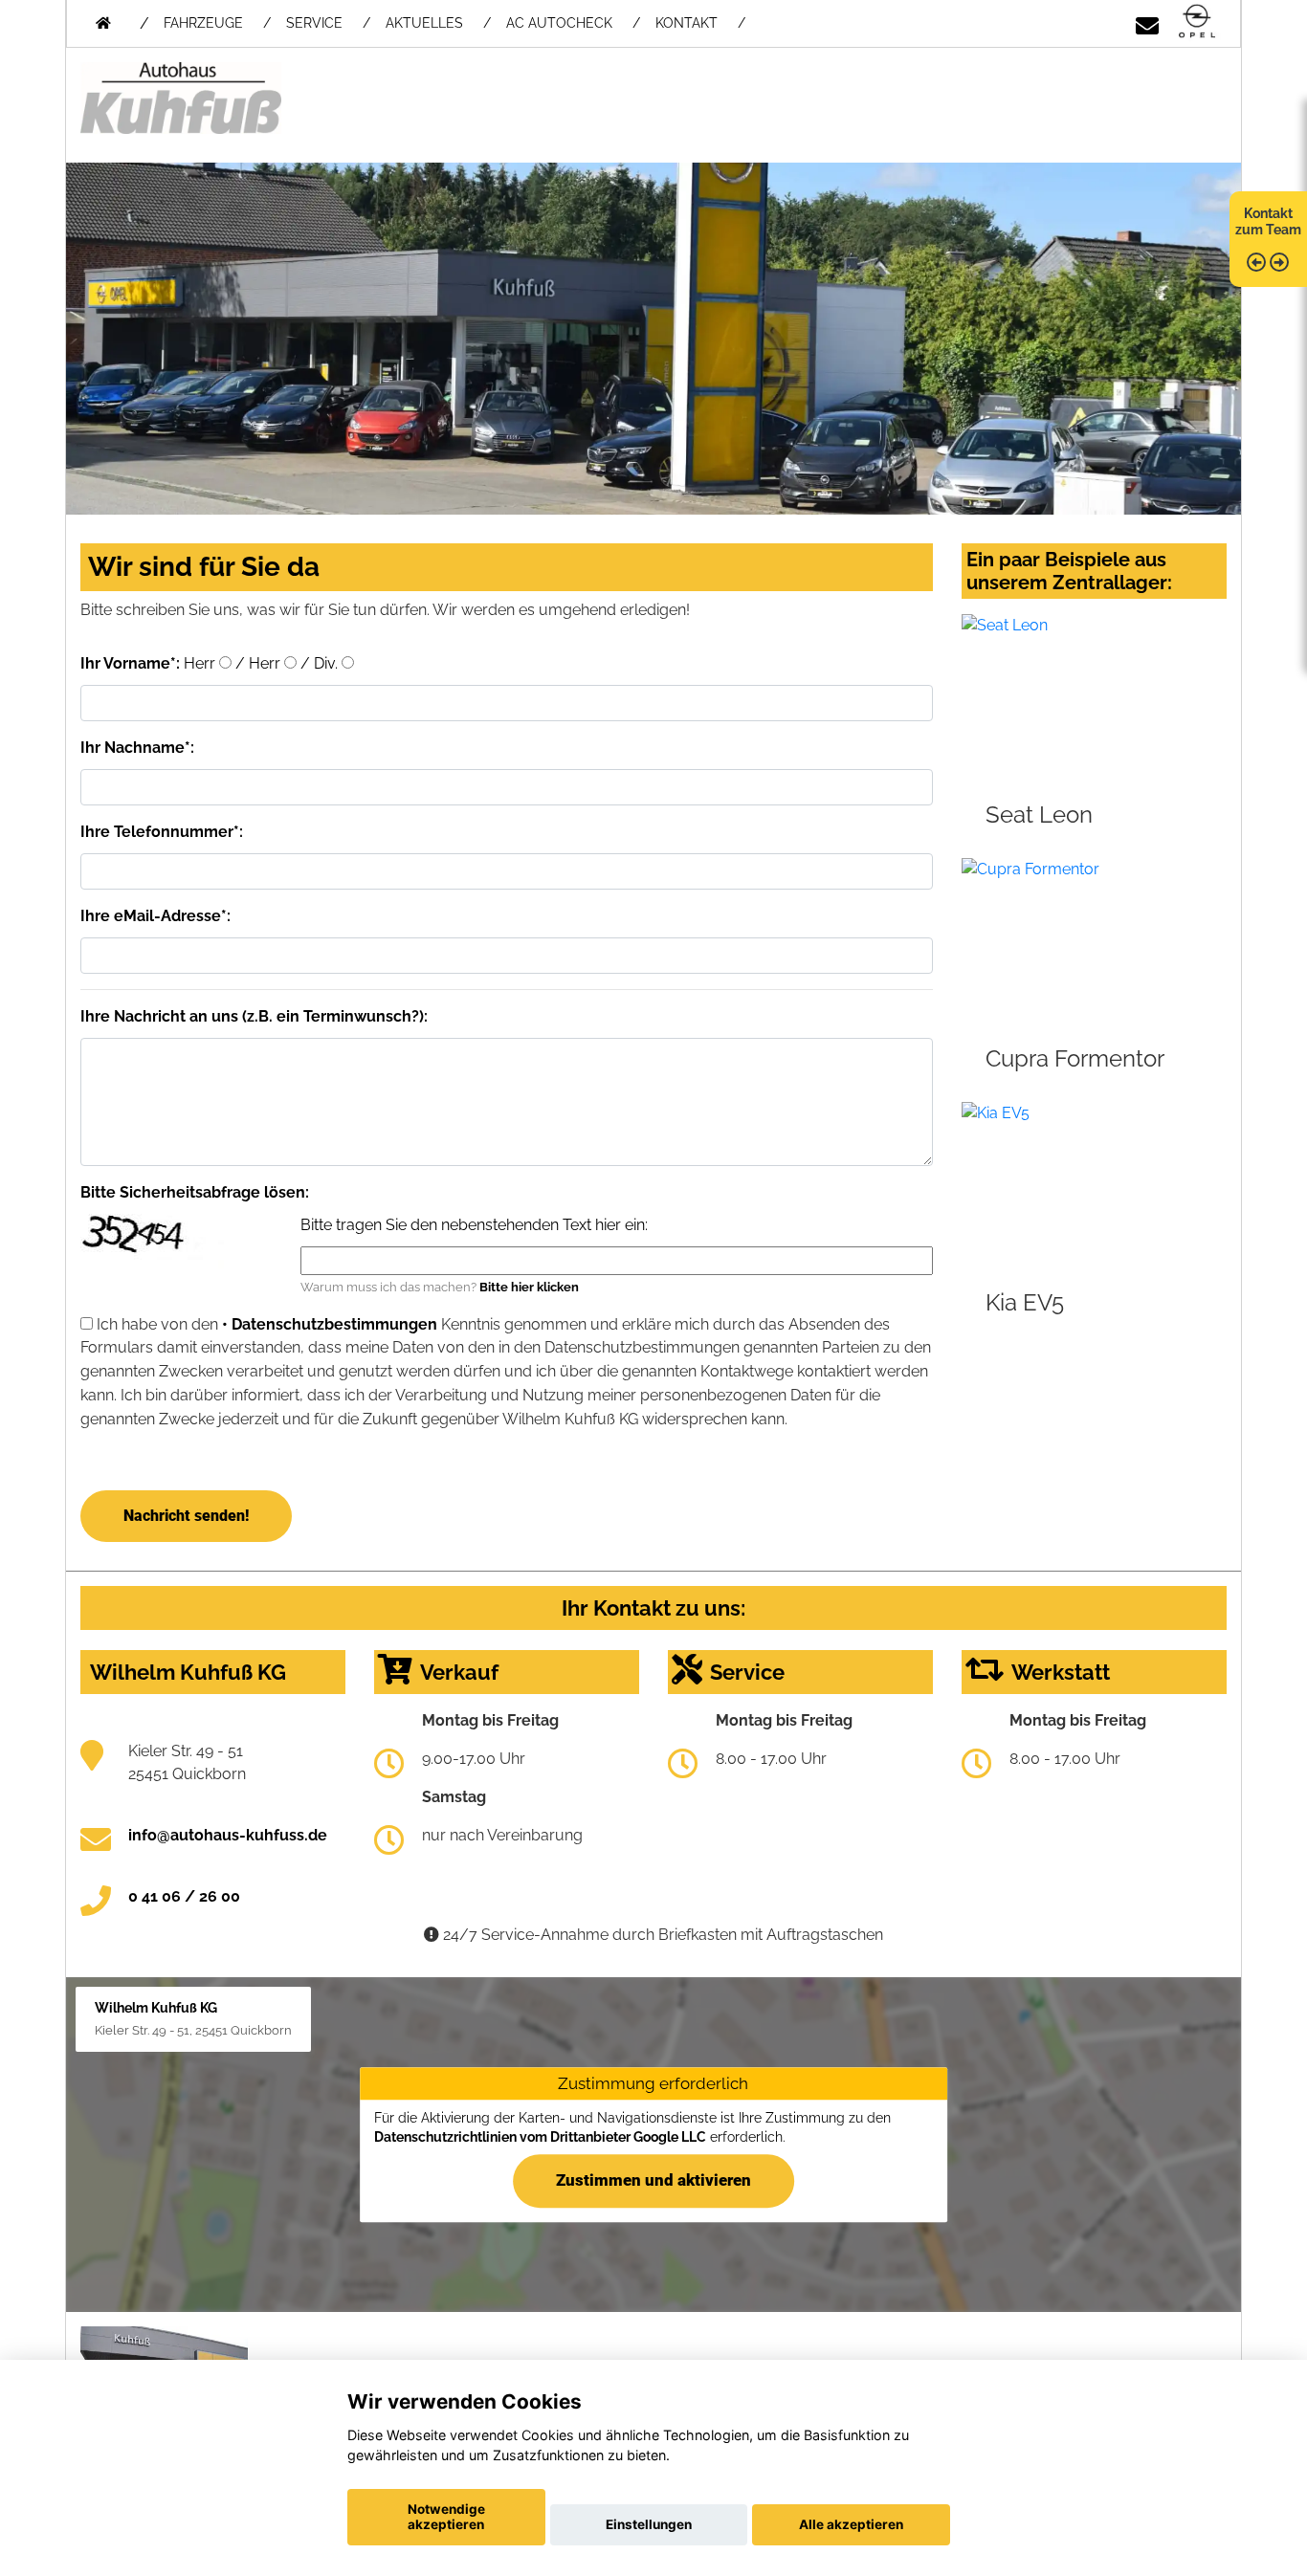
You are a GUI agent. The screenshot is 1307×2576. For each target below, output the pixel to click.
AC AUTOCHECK (559, 23)
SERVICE (314, 23)
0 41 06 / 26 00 (184, 1896)
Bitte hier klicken (529, 1287)
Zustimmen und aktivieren (653, 2180)
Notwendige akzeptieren (446, 2517)
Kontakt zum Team (1268, 221)
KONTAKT (687, 23)
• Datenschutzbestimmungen (330, 1324)
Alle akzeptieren (851, 2524)
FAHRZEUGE (203, 23)
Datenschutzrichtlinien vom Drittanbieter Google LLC (540, 2137)
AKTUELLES (424, 23)
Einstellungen (649, 2524)
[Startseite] (1197, 22)
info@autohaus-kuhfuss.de (228, 1835)
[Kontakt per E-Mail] (1147, 22)
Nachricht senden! (186, 1516)
